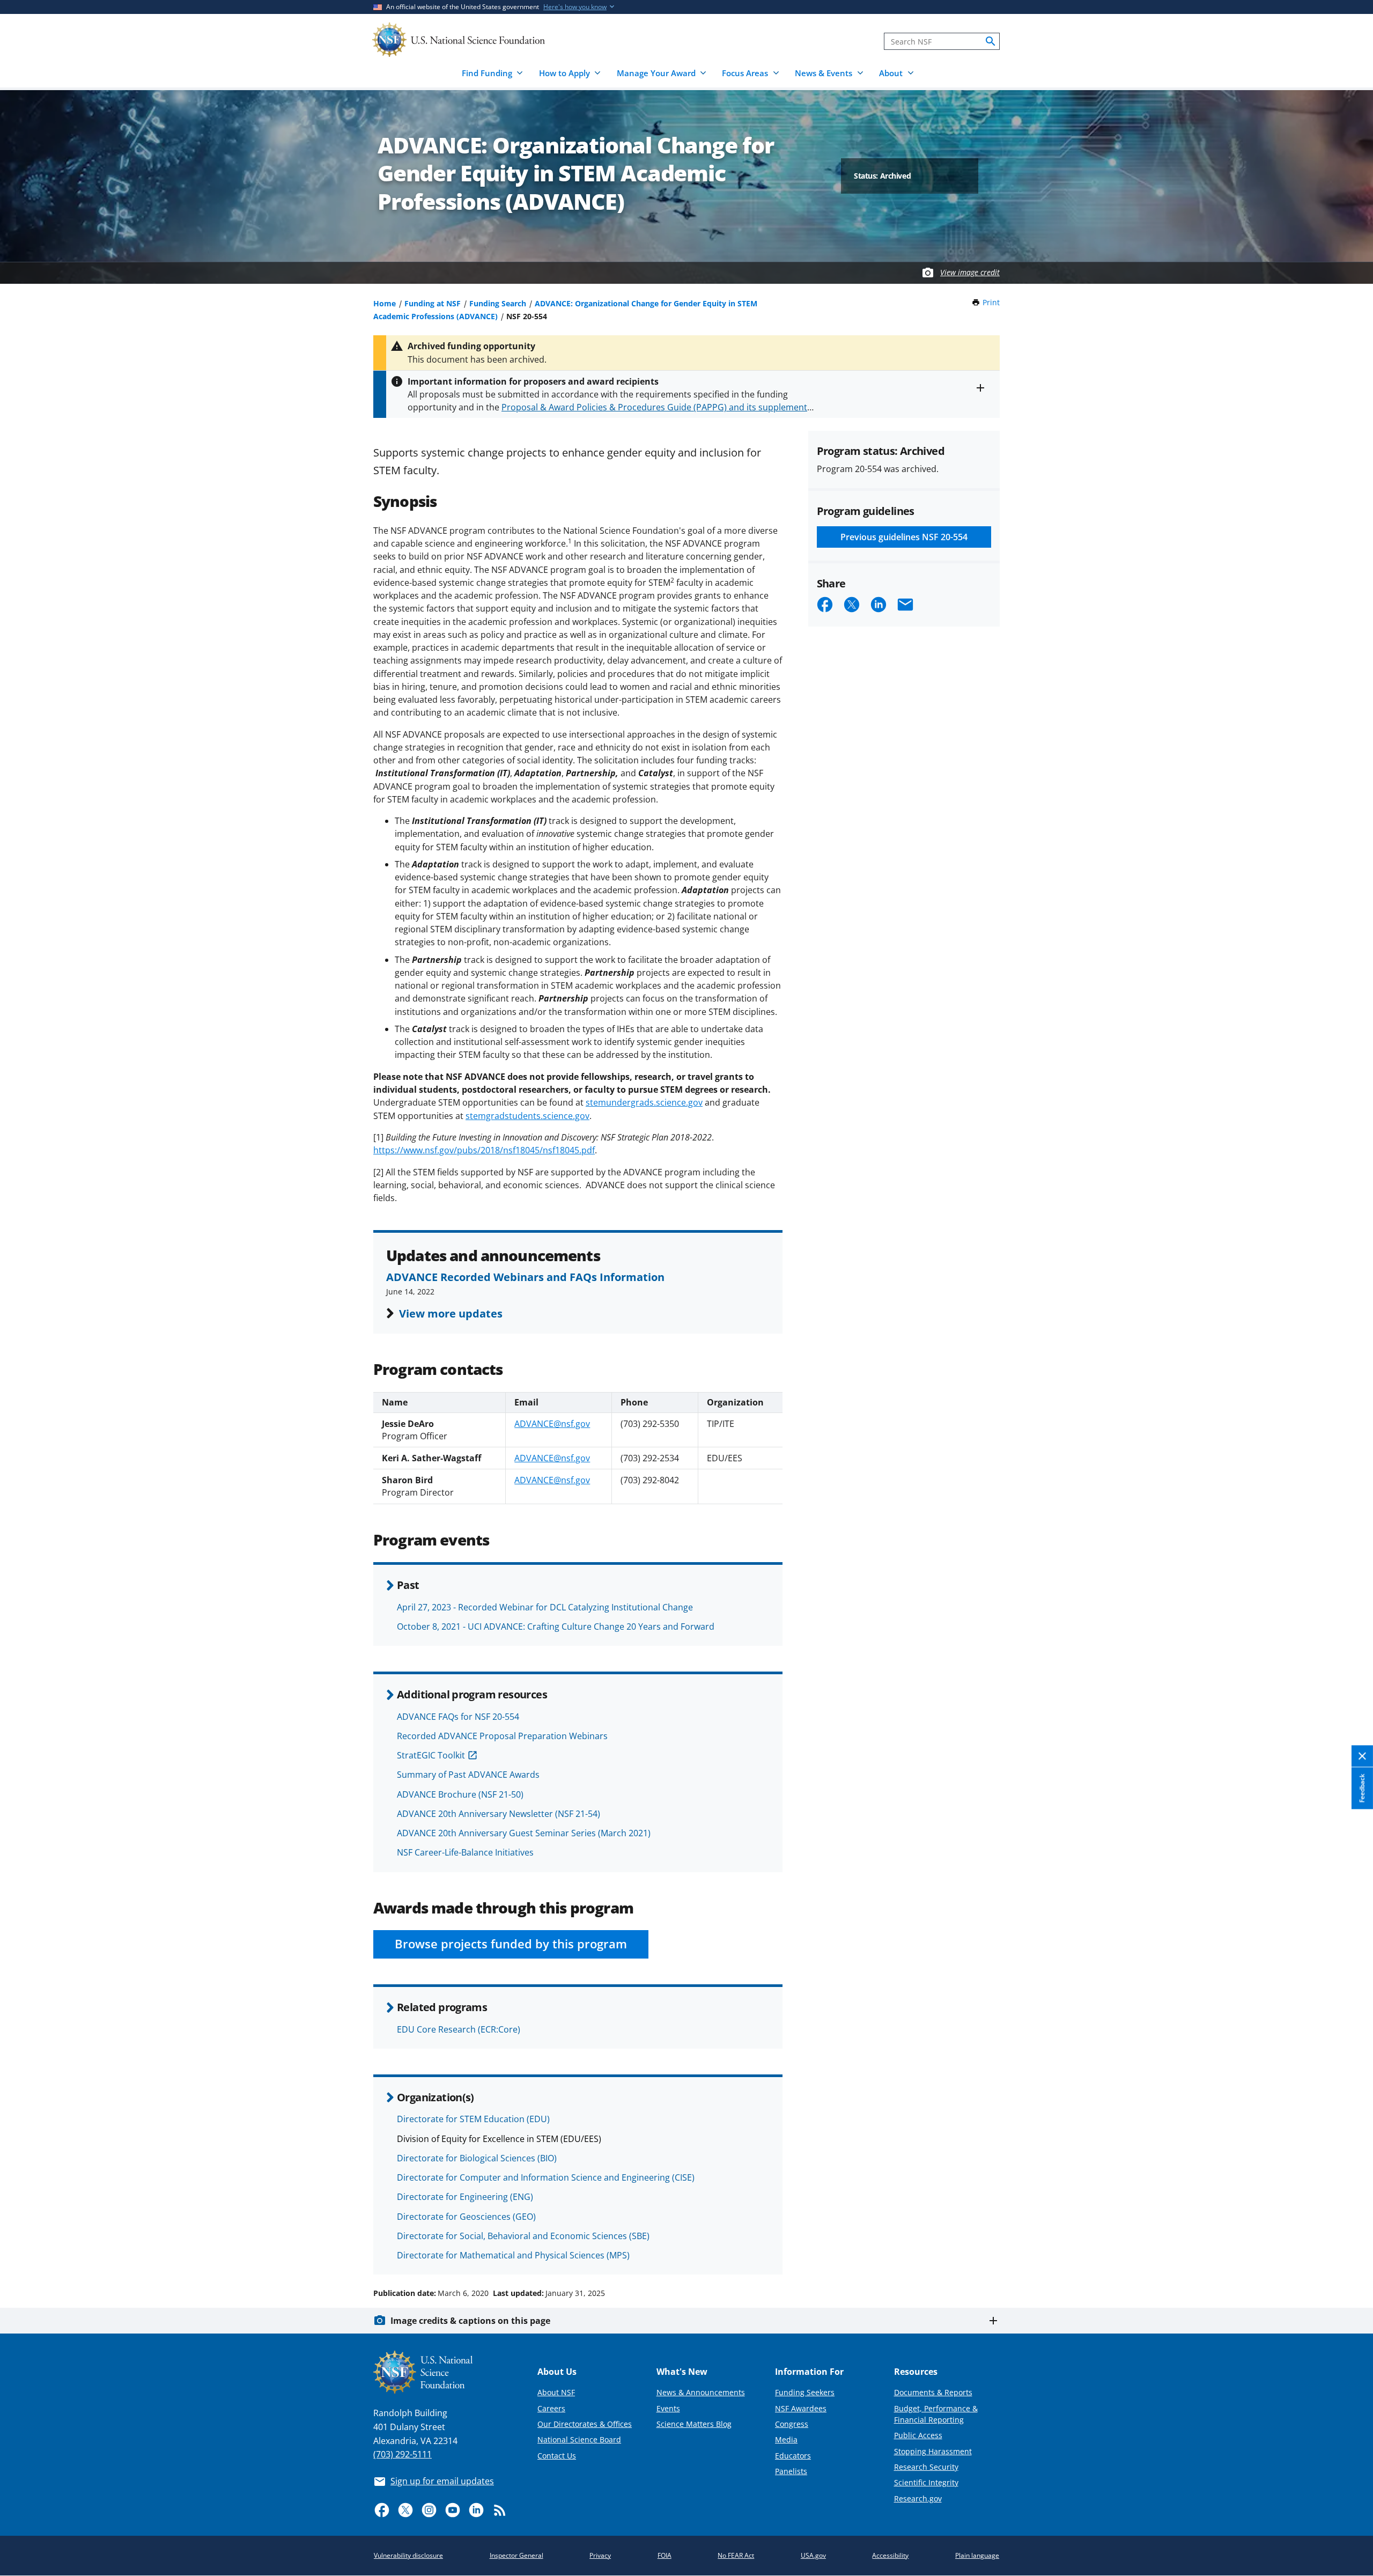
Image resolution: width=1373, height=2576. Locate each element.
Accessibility (890, 2555)
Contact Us (557, 2456)
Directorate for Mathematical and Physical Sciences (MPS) (513, 2255)
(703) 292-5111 (403, 2454)
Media (786, 2439)
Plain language (977, 2555)
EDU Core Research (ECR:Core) (459, 2029)
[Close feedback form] (1362, 1757)
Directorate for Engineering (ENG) (465, 2197)
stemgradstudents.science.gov (527, 1116)
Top (1350, 2253)
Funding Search (498, 303)
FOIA (665, 2555)
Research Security (926, 2467)
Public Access (918, 2435)
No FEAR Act (736, 2555)
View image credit (970, 272)
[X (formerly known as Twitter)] (405, 2510)
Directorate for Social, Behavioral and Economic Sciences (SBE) (523, 2236)
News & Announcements (701, 2392)
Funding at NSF (433, 303)
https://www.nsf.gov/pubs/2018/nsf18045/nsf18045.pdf (484, 1150)
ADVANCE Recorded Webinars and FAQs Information (525, 1277)
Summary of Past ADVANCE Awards (468, 1775)
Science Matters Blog (694, 2424)
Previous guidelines (904, 537)
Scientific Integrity (926, 2482)
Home (385, 303)
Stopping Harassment (933, 2451)
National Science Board (579, 2439)
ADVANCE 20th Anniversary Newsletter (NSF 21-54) (499, 1814)
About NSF (556, 2392)
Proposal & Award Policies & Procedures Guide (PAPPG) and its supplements (656, 407)
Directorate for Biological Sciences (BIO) (477, 2158)
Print (991, 302)
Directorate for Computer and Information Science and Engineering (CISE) (546, 2177)
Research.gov (918, 2498)
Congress (792, 2424)
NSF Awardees (801, 2408)
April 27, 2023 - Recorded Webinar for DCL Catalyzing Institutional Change (545, 1607)
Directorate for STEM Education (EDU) (473, 2119)
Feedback (1362, 1789)
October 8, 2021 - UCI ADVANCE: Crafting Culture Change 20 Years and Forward (556, 1626)
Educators (793, 2456)
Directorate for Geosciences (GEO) (466, 2217)
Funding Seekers (805, 2392)
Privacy (600, 2555)
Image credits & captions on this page (470, 2321)
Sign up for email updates (442, 2481)
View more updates (451, 1313)
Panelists (791, 2471)
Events (668, 2408)
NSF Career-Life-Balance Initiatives (465, 1852)
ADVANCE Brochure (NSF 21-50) (460, 1794)
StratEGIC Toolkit (431, 1755)
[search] (991, 41)
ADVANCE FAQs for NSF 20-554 (458, 1717)
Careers (551, 2408)
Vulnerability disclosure (408, 2555)
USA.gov (813, 2555)
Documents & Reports (933, 2392)
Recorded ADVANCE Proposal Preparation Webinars (502, 1736)
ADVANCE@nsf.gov (552, 1424)
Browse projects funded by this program (511, 1944)
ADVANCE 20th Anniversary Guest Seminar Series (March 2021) (524, 1833)
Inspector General (516, 2555)
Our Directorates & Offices (585, 2424)
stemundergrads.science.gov (644, 1102)
